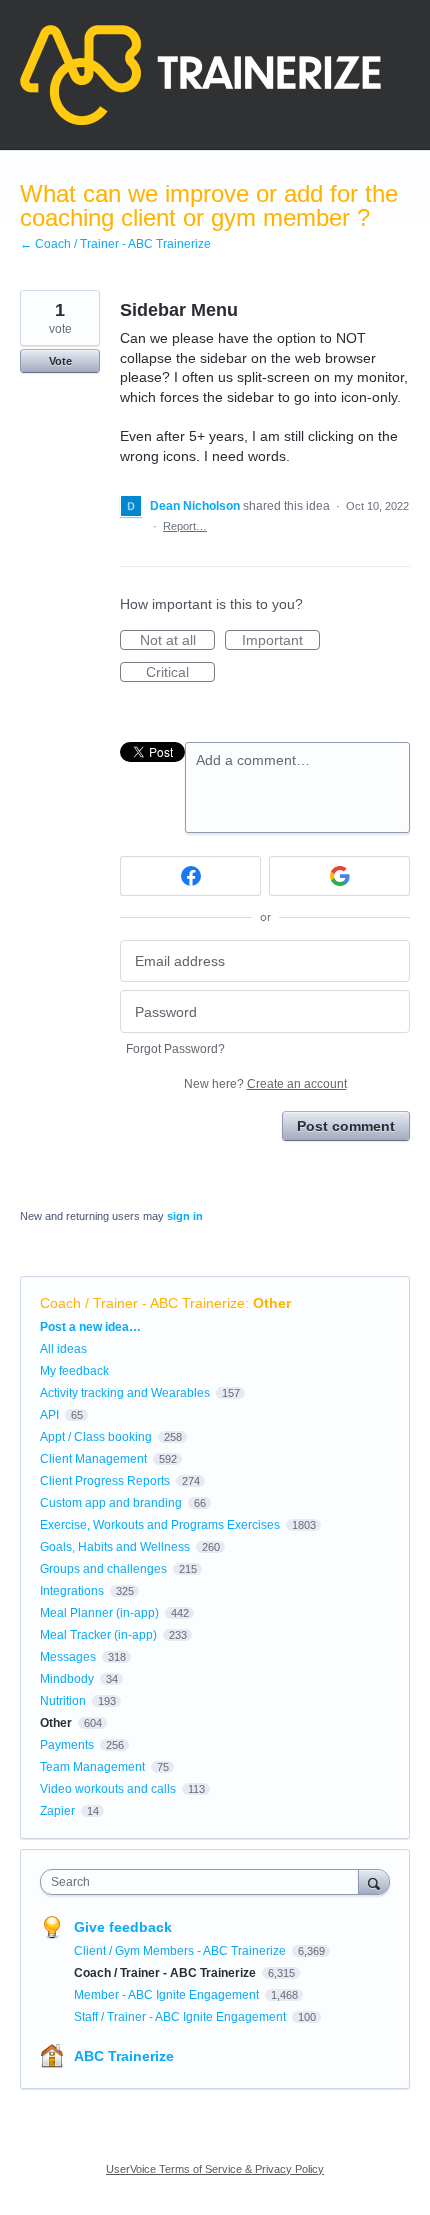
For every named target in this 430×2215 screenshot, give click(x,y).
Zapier (57, 1811)
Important (281, 641)
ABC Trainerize (124, 2056)
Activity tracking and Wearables (125, 1393)
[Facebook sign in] (190, 876)
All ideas (63, 1349)
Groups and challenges (103, 1569)
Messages (68, 1657)
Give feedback (123, 1927)
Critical (180, 673)
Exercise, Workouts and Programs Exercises (160, 1525)
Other (272, 1303)
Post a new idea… (90, 1327)
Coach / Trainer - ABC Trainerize (142, 1303)
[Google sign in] (339, 876)
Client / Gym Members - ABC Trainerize (181, 1951)
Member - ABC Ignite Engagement (168, 1995)
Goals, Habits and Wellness (115, 1547)
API (49, 1415)
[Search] (374, 1881)
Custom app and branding (111, 1503)
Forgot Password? (175, 1049)
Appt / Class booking (96, 1437)
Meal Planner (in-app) (99, 1613)
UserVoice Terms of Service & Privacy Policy (215, 2169)
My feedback (74, 1371)
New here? (265, 1084)
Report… (185, 526)
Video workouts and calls (108, 1789)
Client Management (93, 1459)
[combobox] (204, 1882)
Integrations (72, 1591)
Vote (60, 361)
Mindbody (67, 1679)
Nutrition (63, 1701)
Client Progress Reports (105, 1481)
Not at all (177, 641)
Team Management (92, 1767)
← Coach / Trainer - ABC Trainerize (115, 244)
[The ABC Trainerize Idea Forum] (200, 75)
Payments (67, 1745)
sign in (185, 1216)
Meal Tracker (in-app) (98, 1635)
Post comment (346, 1126)
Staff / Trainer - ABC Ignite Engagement (181, 2017)
